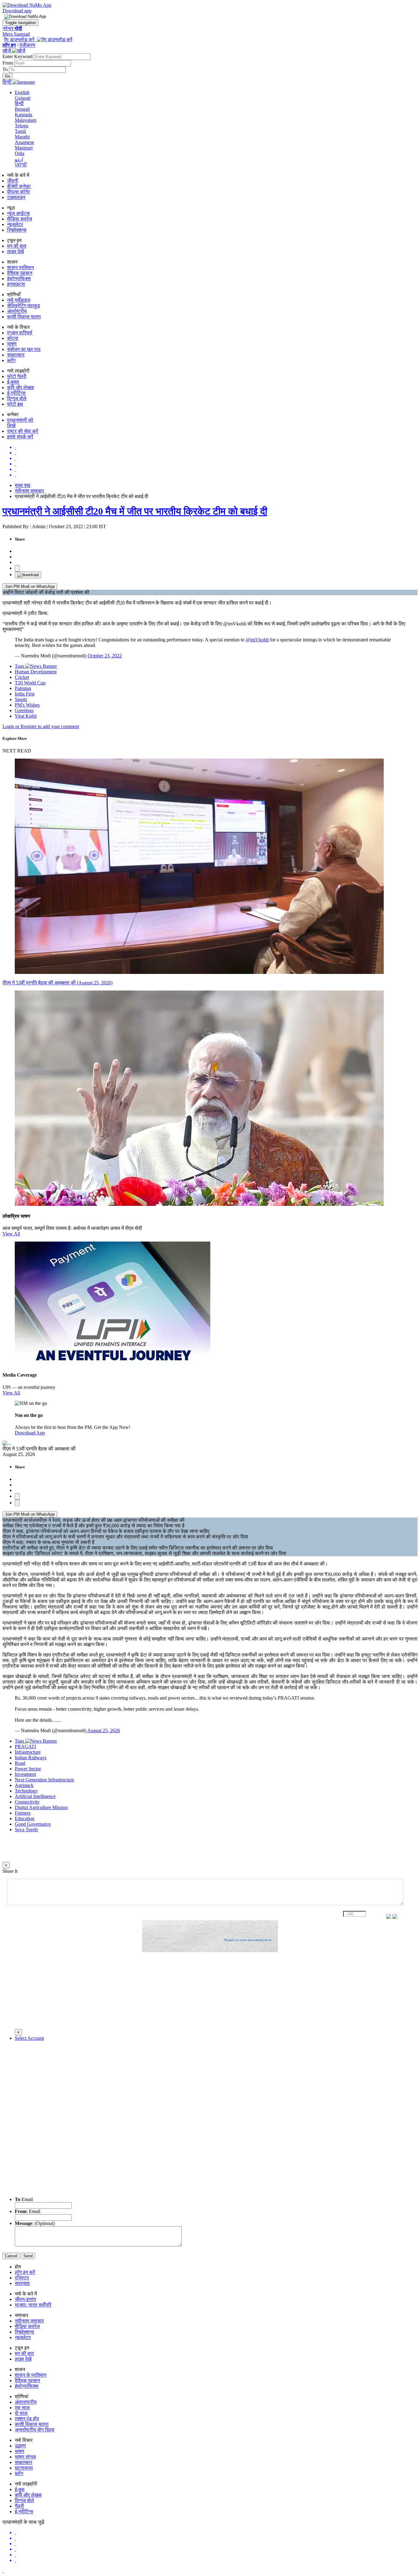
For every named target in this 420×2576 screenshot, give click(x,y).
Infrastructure (28, 1752)
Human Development (36, 672)
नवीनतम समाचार (29, 491)
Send (28, 2256)
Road (20, 1763)
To (6, 69)
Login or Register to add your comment (41, 726)
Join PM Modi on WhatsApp (30, 586)
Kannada (24, 115)
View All (11, 1234)
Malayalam (26, 120)
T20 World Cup (30, 683)
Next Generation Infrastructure (44, 1780)
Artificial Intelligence (35, 1796)
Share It (10, 1871)
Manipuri (24, 148)
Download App (30, 1433)
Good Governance (33, 1824)
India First (25, 694)
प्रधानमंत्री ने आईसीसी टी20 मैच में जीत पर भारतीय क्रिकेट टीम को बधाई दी (135, 511)
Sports (21, 699)
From (8, 63)
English (22, 92)
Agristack (24, 1785)
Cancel (11, 2256)
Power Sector (28, 1769)
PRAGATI (25, 1747)
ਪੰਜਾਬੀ (21, 165)
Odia (20, 153)
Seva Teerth (26, 1830)
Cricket (22, 677)
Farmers (23, 1813)
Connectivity (27, 1802)
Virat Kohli (26, 716)
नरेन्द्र (12, 28)
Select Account (29, 2038)
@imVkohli (257, 640)
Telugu (22, 126)
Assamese (24, 142)
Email (24, 2199)
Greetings (24, 710)
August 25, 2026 (104, 1731)
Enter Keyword (18, 56)
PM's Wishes (27, 705)
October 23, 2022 (105, 656)
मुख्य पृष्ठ (23, 485)
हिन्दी (19, 104)
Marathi (22, 137)
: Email (28, 2211)
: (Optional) (35, 2223)
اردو (19, 159)
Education (25, 1818)
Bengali (22, 109)
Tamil (20, 131)
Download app (17, 11)
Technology (26, 1791)
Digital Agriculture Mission (41, 1807)
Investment (25, 1774)
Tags (20, 666)
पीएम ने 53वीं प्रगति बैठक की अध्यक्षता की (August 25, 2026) (57, 983)
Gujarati (23, 98)
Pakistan (23, 688)
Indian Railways (31, 1758)
